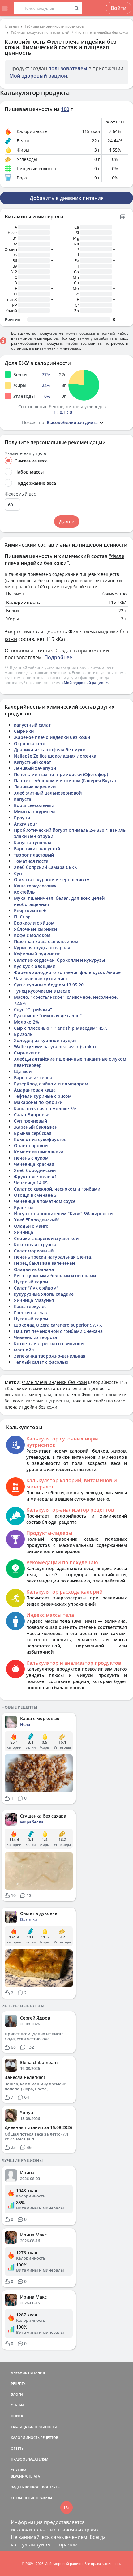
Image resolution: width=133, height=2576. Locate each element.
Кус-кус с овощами (35, 966)
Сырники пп (27, 1053)
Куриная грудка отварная (42, 948)
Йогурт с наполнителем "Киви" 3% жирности (63, 1214)
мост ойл (24, 1350)
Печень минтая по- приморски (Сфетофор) (61, 774)
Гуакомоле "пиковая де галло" (48, 1016)
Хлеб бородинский (35, 1170)
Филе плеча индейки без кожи (102, 32)
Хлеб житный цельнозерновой (48, 793)
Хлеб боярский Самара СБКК (45, 867)
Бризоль (23, 1034)
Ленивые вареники (35, 787)
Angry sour (26, 824)
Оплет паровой (31, 1146)
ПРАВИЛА (44, 2498)
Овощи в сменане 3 (35, 1195)
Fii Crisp (22, 917)
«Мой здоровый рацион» (85, 683)
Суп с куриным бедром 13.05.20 (49, 985)
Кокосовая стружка (35, 1245)
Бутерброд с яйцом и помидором (51, 1084)
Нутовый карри (31, 1319)
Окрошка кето (30, 743)
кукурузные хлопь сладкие (44, 1294)
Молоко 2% (26, 1022)
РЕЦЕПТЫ (19, 2383)
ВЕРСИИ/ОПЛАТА (25, 2476)
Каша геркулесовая (35, 886)
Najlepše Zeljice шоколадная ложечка (55, 756)
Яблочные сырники (35, 929)
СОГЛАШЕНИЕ (23, 2498)
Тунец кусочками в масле (42, 991)
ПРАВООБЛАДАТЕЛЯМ (30, 2459)
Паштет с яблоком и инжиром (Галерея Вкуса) (65, 781)
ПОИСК (17, 2416)
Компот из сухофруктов (40, 1139)
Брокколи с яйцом (34, 923)
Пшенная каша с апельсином (46, 941)
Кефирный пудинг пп (37, 954)
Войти (119, 8)
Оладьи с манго (31, 1226)
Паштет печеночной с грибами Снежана (58, 1331)
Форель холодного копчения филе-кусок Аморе (67, 972)
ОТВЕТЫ (18, 2448)
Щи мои (23, 1071)
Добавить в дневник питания (67, 198)
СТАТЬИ (17, 2405)
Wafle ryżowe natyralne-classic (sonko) (55, 1047)
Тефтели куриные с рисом (43, 1096)
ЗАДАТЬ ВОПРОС (25, 2487)
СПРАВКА (19, 2470)
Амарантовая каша (35, 1090)
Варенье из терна (33, 1078)
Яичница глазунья (34, 1300)
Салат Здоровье (32, 1115)
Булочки (23, 1207)
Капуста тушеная (33, 842)
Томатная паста (31, 861)
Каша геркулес (30, 1306)
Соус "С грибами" (33, 1009)
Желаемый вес (20, 494)
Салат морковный (34, 1251)
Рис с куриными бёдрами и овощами (55, 1275)
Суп (18, 873)
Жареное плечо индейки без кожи (52, 737)
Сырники (24, 731)
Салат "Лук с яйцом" (36, 1288)
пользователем (68, 68)
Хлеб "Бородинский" (37, 1220)
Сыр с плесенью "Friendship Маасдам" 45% (61, 1028)
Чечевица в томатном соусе (45, 1201)
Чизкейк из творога (35, 1337)
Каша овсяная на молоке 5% (45, 1108)
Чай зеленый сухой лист (41, 979)
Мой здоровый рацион (38, 76)
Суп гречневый (30, 1121)
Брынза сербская (33, 1133)
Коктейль (24, 892)
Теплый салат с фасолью (41, 1362)
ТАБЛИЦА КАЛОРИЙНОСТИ (34, 2427)
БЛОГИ (17, 2394)
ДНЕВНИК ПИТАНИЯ (28, 2373)
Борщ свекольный (34, 805)
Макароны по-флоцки (38, 1102)
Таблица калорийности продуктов (54, 26)
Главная (12, 26)
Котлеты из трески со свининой (49, 1344)
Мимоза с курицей (34, 811)
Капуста (23, 799)
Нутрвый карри (31, 1282)
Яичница (24, 1232)
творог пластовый (34, 855)
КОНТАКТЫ (51, 2487)
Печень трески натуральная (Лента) (53, 1257)
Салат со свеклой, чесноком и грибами (57, 1189)
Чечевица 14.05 (31, 1183)
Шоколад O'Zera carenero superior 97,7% (58, 1325)
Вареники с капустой (37, 849)
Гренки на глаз (30, 1313)
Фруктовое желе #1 (35, 1176)
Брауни (22, 818)
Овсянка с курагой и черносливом (52, 880)
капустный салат (32, 725)
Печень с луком (31, 1158)
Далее (67, 522)
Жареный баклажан (36, 1127)
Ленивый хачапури (35, 768)
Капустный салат (32, 762)
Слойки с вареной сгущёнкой (46, 1238)
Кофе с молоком (32, 935)
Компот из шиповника (39, 1152)
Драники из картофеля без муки (50, 750)
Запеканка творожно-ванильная (50, 1356)
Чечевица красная (34, 1164)
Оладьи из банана (34, 1269)
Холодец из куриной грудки (45, 1040)
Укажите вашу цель (25, 453)
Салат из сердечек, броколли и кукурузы (59, 960)
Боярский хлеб (30, 910)
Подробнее (58, 657)
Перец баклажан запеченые (45, 1263)
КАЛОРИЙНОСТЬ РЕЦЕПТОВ (34, 2438)
